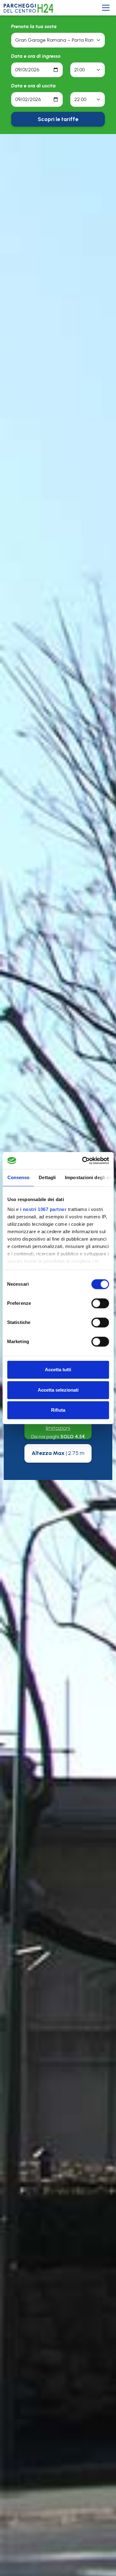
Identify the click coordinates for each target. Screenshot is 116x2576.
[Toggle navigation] (106, 8)
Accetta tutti (58, 1370)
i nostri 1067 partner (43, 1209)
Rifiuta (58, 1410)
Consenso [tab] (18, 1177)
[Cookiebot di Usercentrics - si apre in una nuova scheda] (83, 1161)
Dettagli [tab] (47, 1177)
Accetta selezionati (58, 1390)
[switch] (100, 1303)
